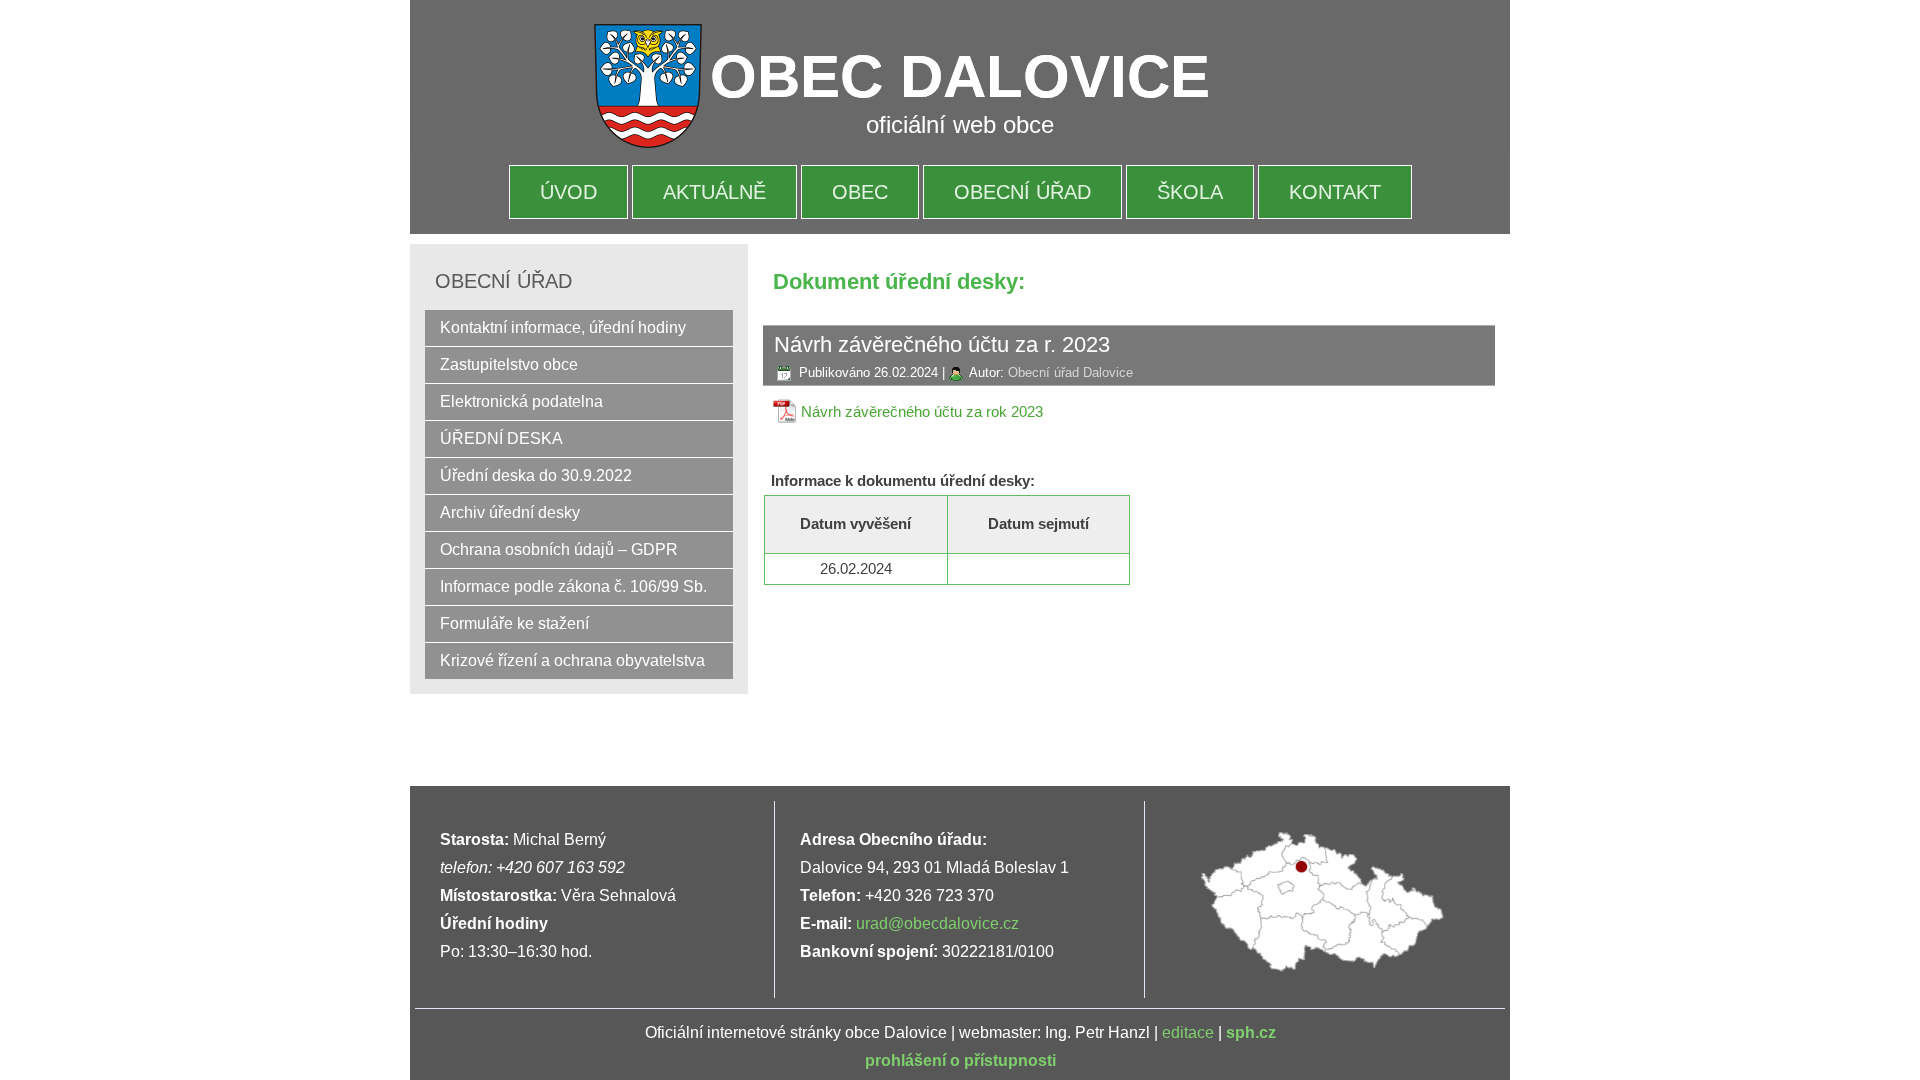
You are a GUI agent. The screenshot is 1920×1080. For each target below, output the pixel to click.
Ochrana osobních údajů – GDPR (559, 549)
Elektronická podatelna (521, 401)
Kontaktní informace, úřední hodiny (563, 327)
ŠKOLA (1190, 192)
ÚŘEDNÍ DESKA (501, 438)
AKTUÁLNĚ (714, 192)
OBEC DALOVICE (960, 76)
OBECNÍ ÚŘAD (1022, 192)
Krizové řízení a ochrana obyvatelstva (572, 660)
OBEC (860, 192)
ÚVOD (568, 192)
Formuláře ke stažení (514, 623)
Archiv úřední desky (510, 512)
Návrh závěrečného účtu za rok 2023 (922, 411)
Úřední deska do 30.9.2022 (536, 475)
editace (1188, 1032)
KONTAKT (1335, 192)
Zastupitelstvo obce (509, 364)
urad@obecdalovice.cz (937, 923)
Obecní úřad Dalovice (1070, 372)
